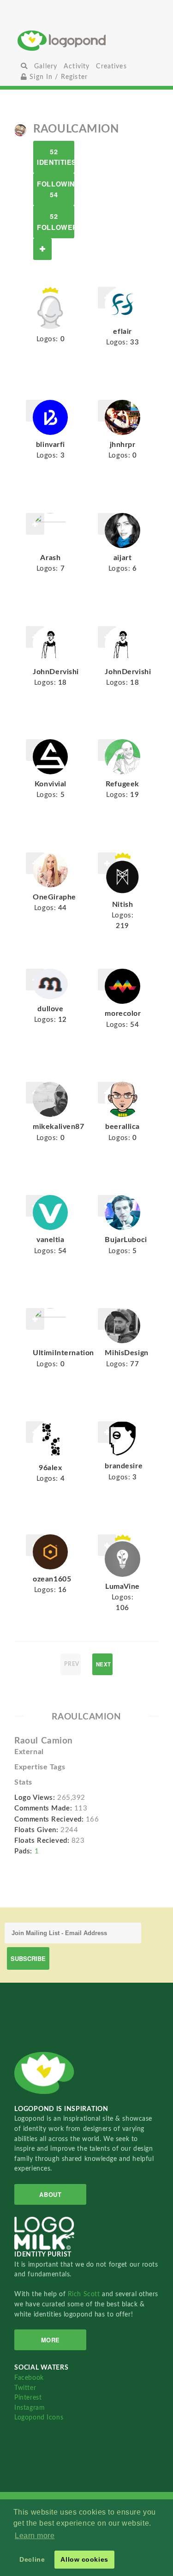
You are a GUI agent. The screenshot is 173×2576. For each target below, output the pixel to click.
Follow (42, 249)
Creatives (111, 66)
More (51, 2340)
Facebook (29, 2378)
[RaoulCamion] (20, 130)
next (104, 1664)
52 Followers (56, 221)
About (50, 2194)
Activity (77, 66)
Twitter (25, 2388)
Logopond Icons (39, 2417)
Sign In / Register (57, 77)
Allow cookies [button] (84, 2559)
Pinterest (28, 2398)
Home (86, 40)
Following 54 (56, 189)
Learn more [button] (35, 2536)
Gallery (46, 66)
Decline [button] (32, 2559)
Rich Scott (85, 2294)
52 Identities (56, 157)
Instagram (30, 2408)
